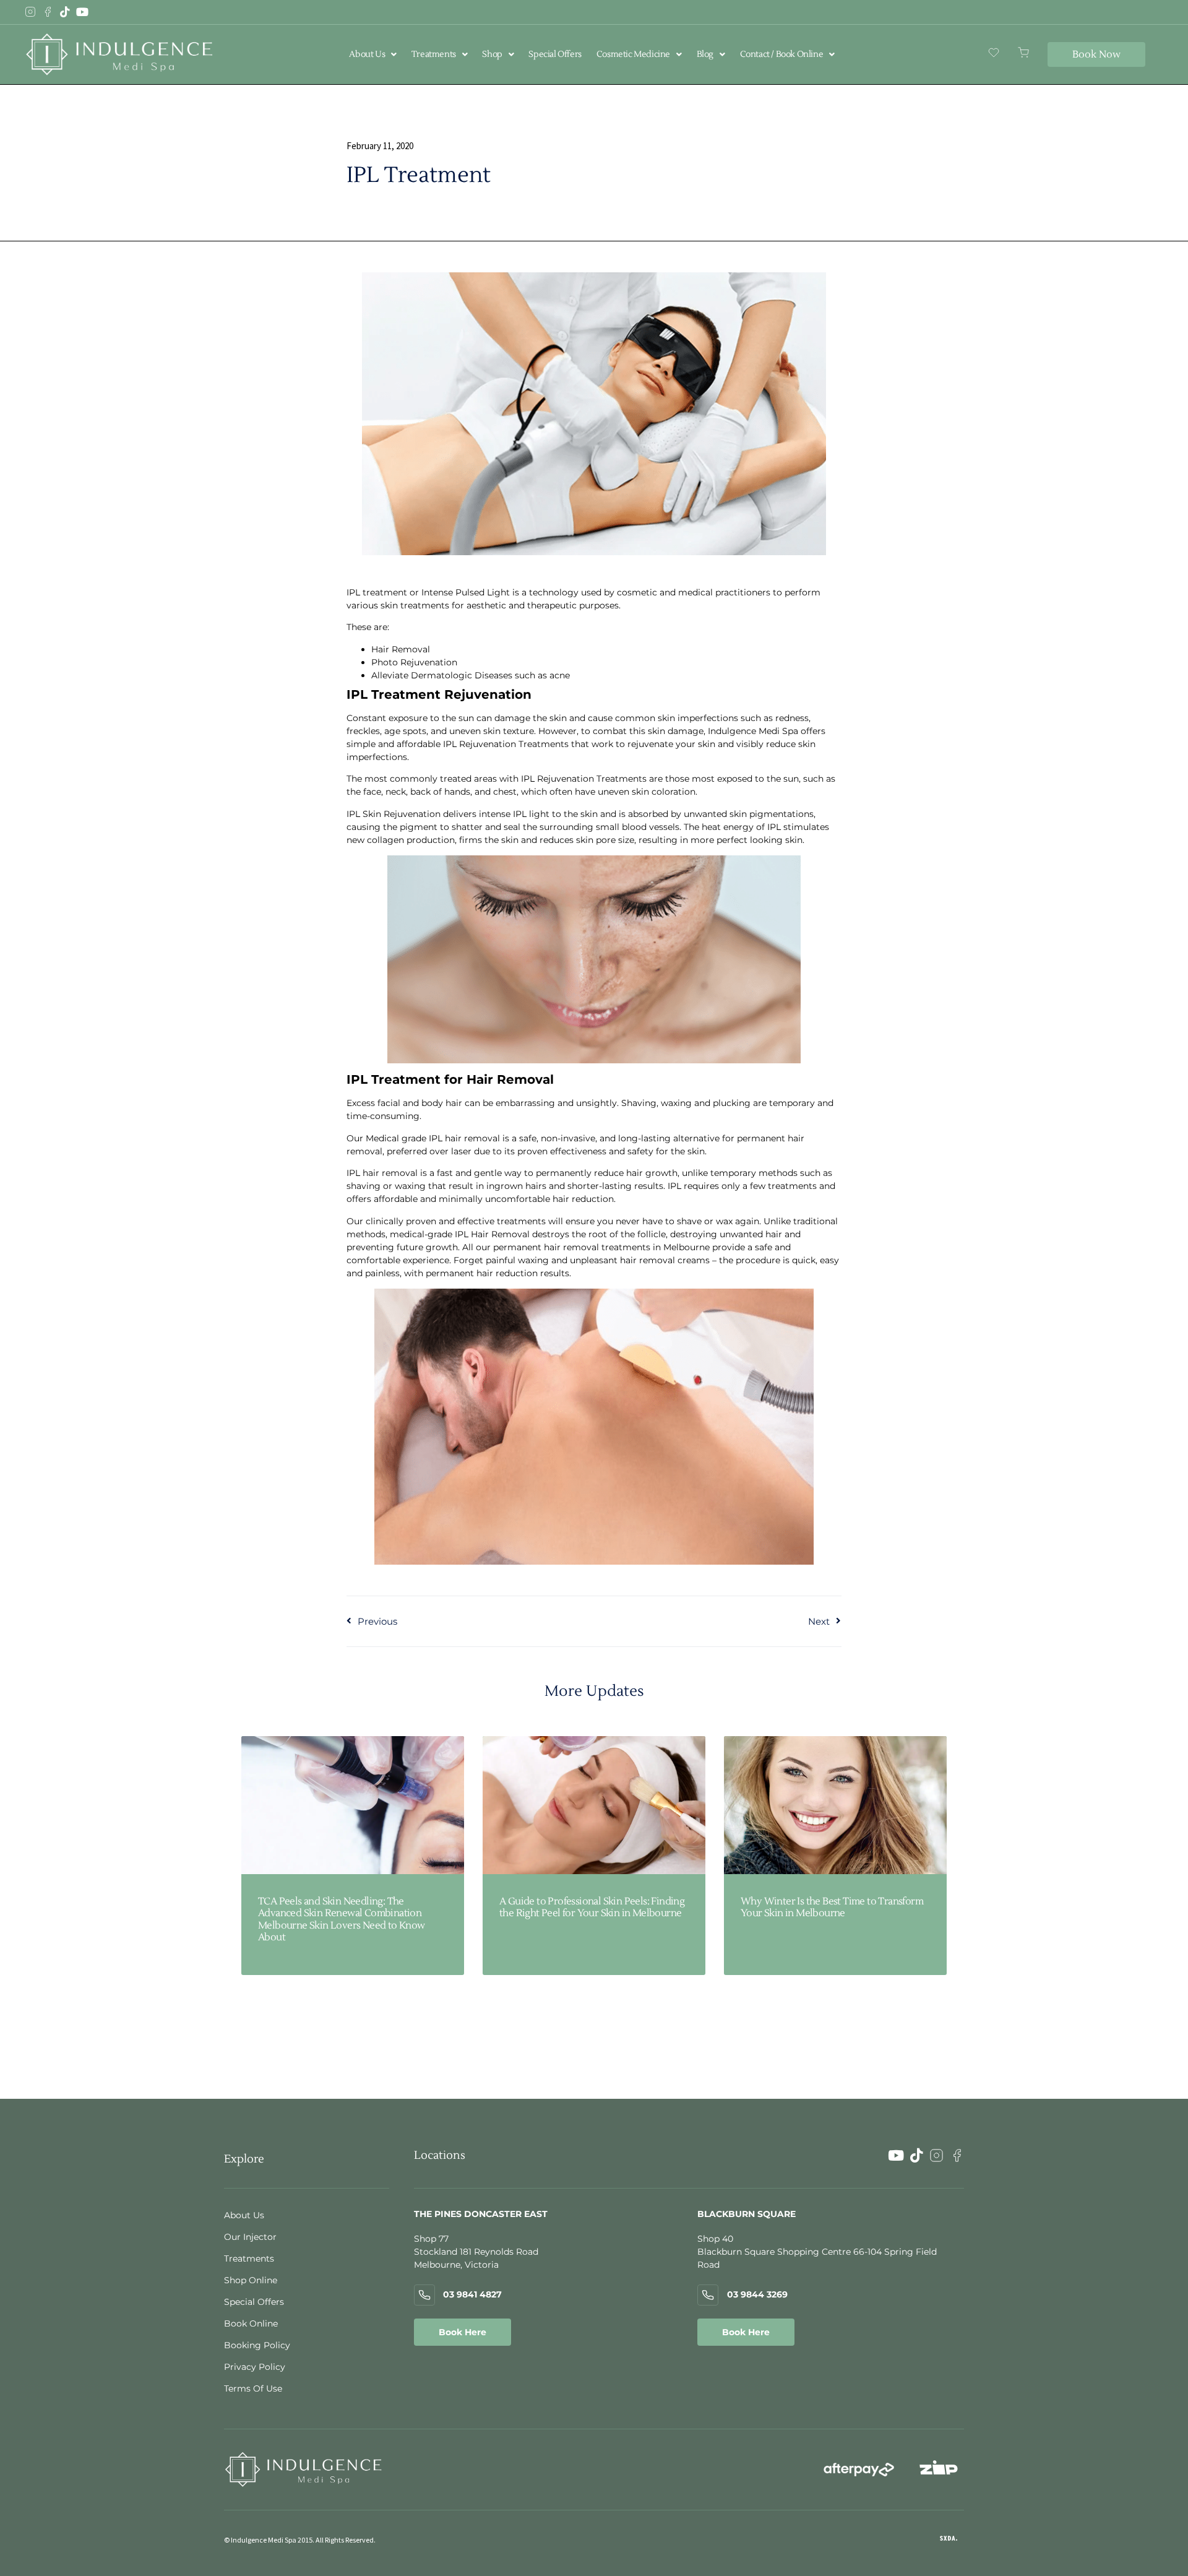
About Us (367, 54)
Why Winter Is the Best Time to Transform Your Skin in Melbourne (832, 1907)
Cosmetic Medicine (633, 54)
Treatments (434, 54)
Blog (705, 54)
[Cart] (1023, 53)
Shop (492, 54)
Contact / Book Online (782, 54)
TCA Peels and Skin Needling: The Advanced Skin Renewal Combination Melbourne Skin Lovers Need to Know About (342, 1919)
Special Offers (555, 54)
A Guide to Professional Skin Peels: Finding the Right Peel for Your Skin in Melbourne (592, 1907)
